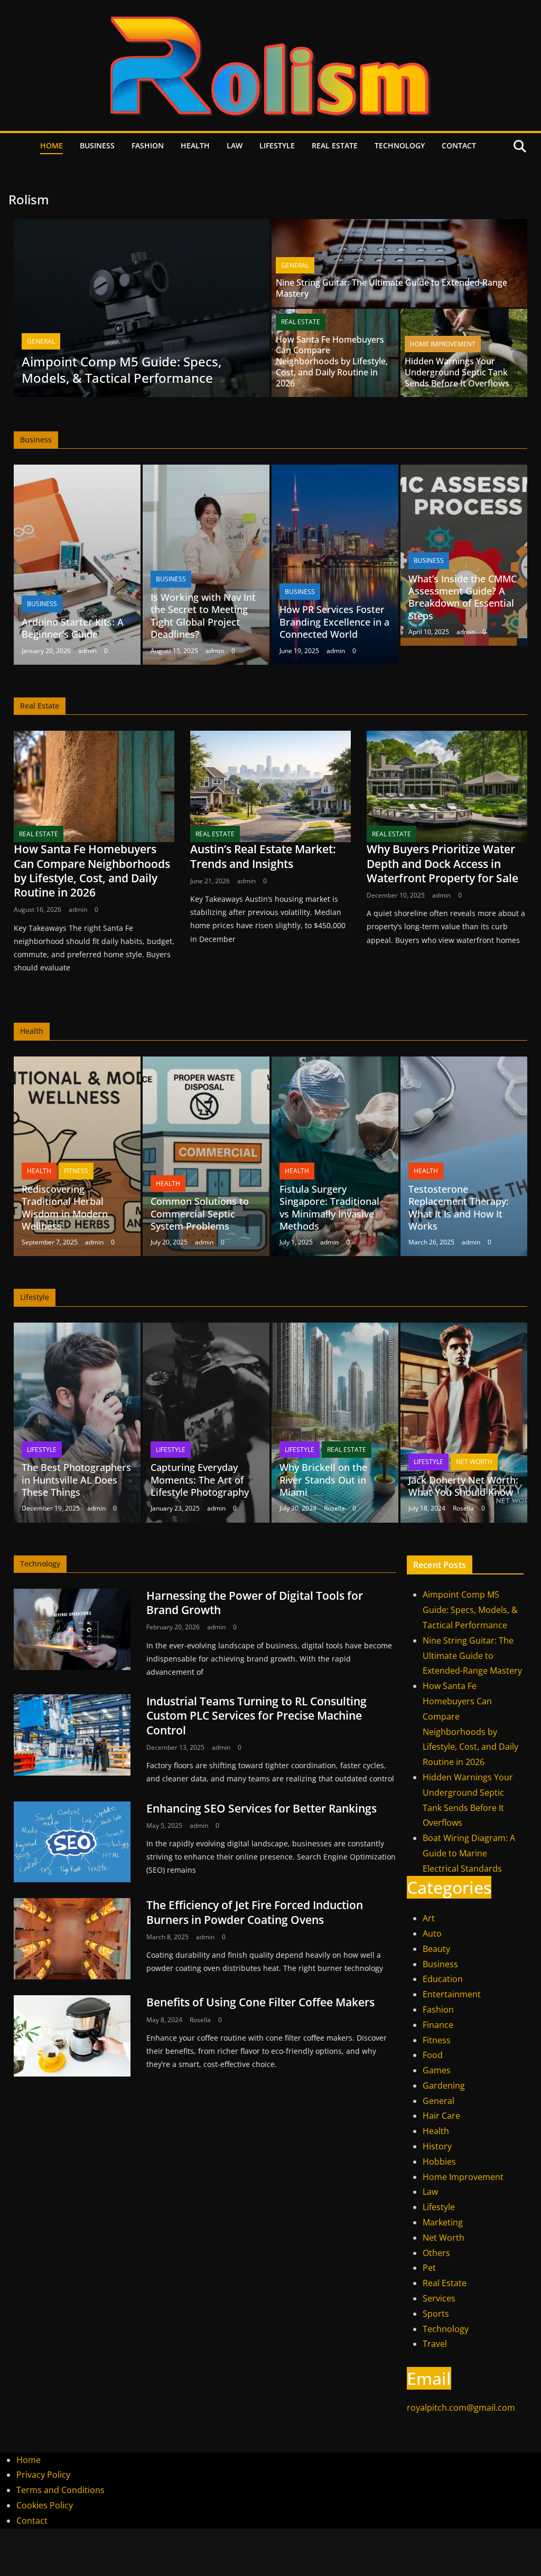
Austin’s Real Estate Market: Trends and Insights (263, 856)
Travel (435, 2344)
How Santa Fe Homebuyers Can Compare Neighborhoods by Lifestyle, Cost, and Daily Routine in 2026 (332, 361)
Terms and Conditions (60, 2490)
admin (87, 651)
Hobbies (439, 2162)
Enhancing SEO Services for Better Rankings (262, 1808)
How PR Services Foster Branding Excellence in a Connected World (334, 622)
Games (437, 2070)
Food (433, 2055)
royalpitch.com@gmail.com (461, 2408)
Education (443, 1979)
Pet (429, 2268)
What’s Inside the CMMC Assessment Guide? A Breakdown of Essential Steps (463, 597)
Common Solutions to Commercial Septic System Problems (200, 1214)
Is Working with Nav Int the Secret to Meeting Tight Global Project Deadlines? (203, 616)
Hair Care (441, 2116)
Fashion (148, 145)
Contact (459, 145)
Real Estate (335, 145)
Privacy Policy (43, 2475)
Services (439, 2298)
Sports (436, 2314)
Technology (400, 145)
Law (235, 145)
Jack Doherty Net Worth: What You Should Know (463, 1486)
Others (436, 2253)
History (437, 2146)
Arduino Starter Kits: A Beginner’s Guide (73, 628)
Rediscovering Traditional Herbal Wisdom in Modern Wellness (65, 1207)
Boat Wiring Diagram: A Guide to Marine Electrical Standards (469, 1853)
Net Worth (474, 1462)
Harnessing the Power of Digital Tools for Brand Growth (255, 1603)
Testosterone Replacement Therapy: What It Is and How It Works (459, 1207)
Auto (432, 1933)
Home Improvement (443, 344)
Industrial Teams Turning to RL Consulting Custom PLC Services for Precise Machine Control (256, 1716)
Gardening (444, 2086)
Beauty (436, 1949)
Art (429, 1918)
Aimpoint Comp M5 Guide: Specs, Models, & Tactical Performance (122, 370)
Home (52, 145)
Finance (438, 2025)
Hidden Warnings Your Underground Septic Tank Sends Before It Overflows (457, 372)
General (41, 341)
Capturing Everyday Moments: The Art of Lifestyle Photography (200, 1480)
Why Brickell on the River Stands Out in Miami (323, 1480)
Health (195, 145)
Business (97, 145)
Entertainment (452, 1994)
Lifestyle (277, 145)
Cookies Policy (45, 2505)
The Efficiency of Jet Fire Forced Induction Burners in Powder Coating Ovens (255, 1912)
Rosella (334, 1508)
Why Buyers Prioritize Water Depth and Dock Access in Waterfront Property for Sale (442, 864)
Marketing (443, 2222)
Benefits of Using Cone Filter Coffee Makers (260, 2002)
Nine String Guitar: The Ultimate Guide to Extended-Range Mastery (391, 288)
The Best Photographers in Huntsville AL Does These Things (76, 1480)
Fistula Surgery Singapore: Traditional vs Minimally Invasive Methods (329, 1207)
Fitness (76, 1171)
